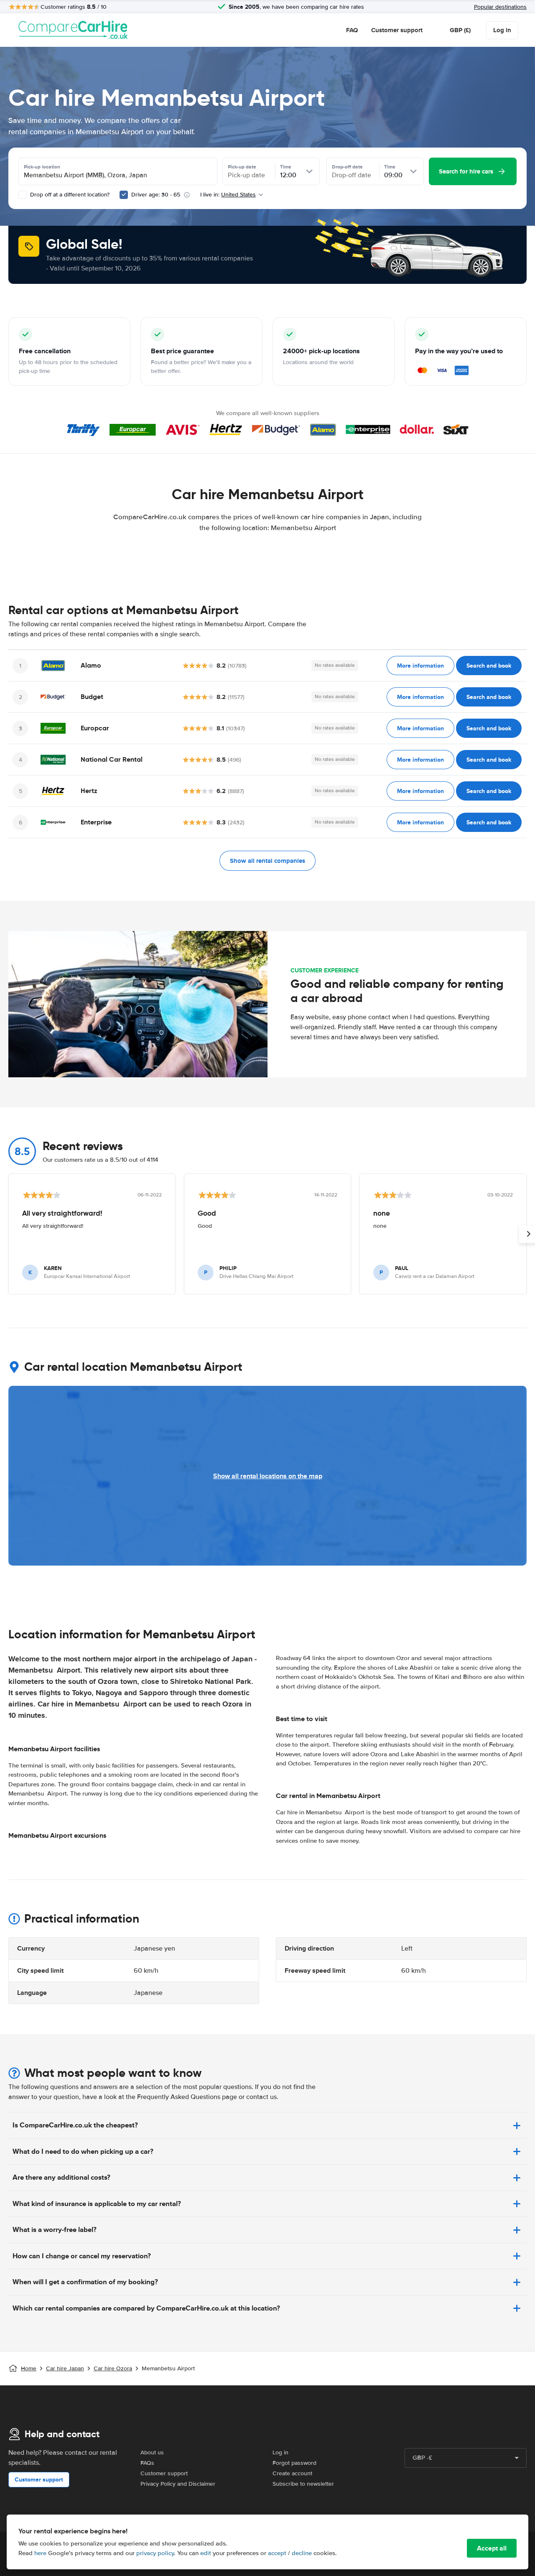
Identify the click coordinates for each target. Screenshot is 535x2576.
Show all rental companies (267, 861)
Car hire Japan (65, 2368)
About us (152, 2452)
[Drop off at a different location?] (23, 195)
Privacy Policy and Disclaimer (178, 2484)
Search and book (489, 666)
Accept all (492, 2548)
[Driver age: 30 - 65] (124, 195)
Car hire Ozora (113, 2368)
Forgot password (294, 2463)
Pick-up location (42, 167)
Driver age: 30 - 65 (156, 195)
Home (29, 2368)
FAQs (147, 2463)
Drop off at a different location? (69, 195)
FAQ (352, 30)
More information (420, 666)
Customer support (397, 30)
